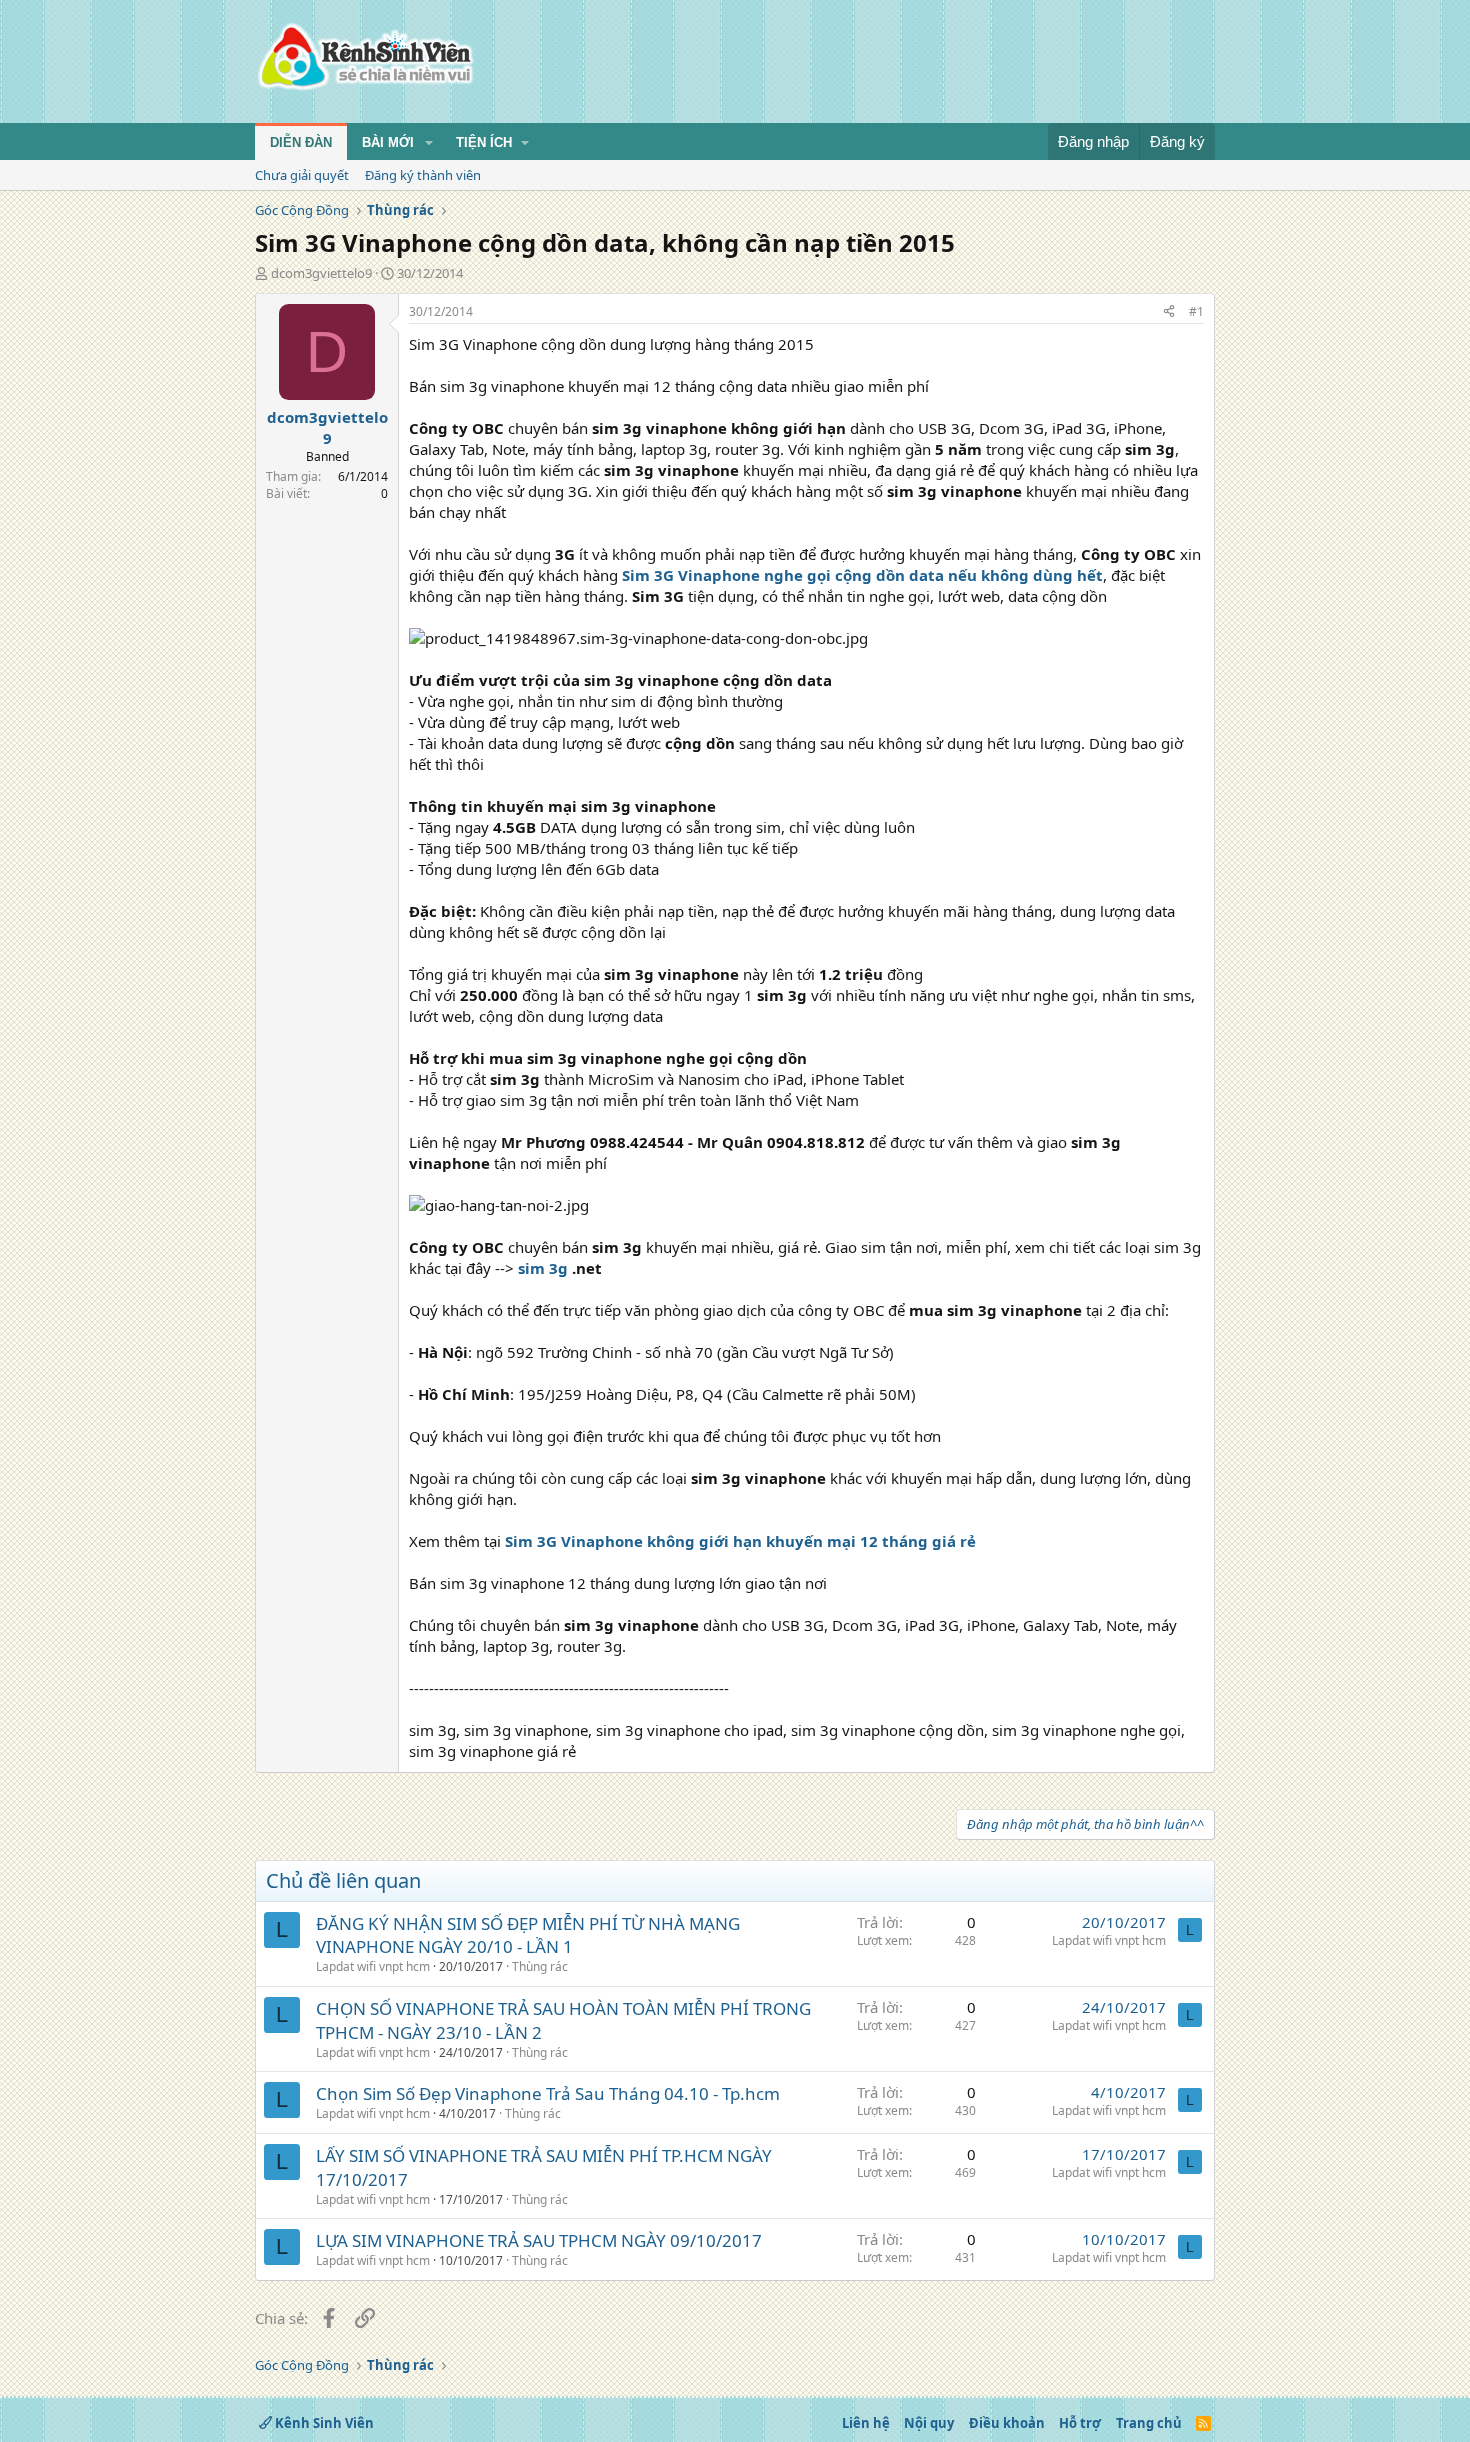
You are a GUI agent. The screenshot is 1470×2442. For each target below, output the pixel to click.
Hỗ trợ (1080, 2423)
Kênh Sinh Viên (323, 2423)
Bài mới (388, 142)
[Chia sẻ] (1169, 312)
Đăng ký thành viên (423, 175)
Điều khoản (1007, 2423)
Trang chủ (1149, 2423)
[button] (429, 143)
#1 (1196, 311)
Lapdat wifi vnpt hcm (373, 1966)
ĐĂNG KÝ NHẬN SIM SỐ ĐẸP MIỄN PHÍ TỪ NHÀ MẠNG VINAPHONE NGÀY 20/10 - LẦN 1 (528, 1935)
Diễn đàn (301, 142)
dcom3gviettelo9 (321, 273)
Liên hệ (866, 2423)
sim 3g (543, 1268)
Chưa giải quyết (302, 175)
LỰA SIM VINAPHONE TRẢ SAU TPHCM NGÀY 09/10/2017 (539, 2240)
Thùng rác (540, 1966)
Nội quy (929, 2423)
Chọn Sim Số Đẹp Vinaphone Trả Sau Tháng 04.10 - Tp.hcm (548, 2093)
